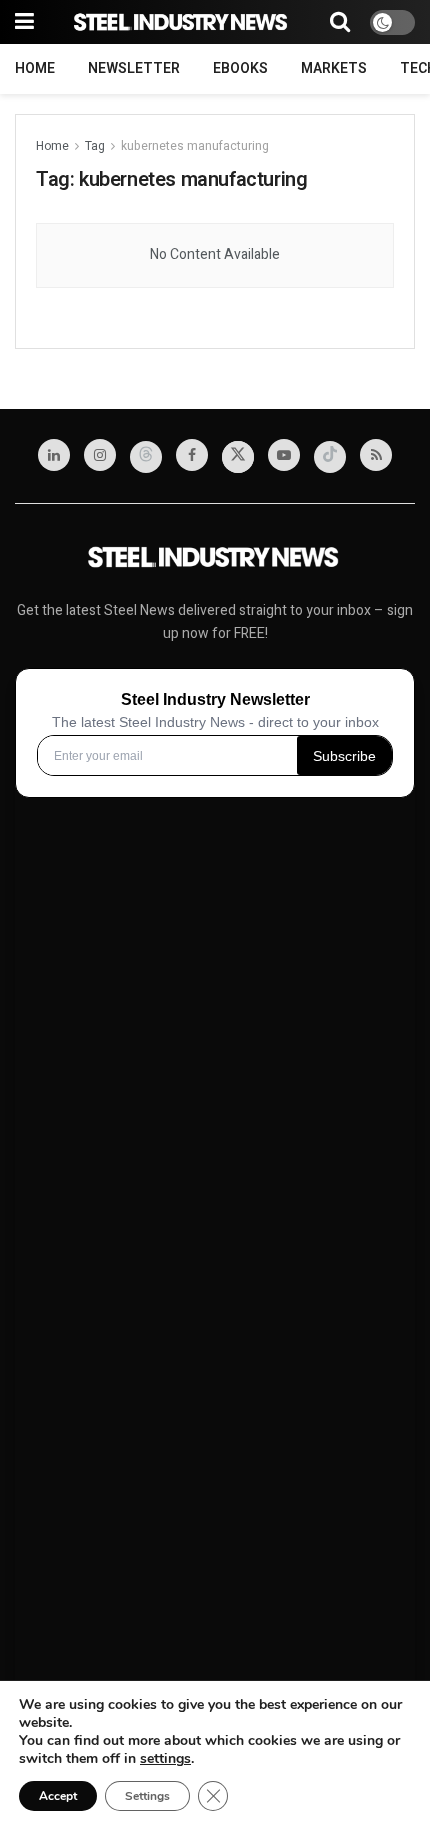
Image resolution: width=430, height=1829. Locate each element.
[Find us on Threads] (146, 457)
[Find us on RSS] (376, 455)
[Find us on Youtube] (284, 455)
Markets (334, 68)
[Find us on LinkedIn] (54, 455)
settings (165, 1759)
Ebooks (240, 68)
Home (35, 68)
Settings (147, 1796)
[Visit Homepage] (182, 22)
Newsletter (134, 68)
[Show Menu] (24, 22)
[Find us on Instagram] (100, 455)
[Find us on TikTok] (330, 457)
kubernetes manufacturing (195, 146)
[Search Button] (340, 22)
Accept (58, 1796)
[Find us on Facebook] (192, 455)
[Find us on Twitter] (238, 457)
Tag (95, 146)
